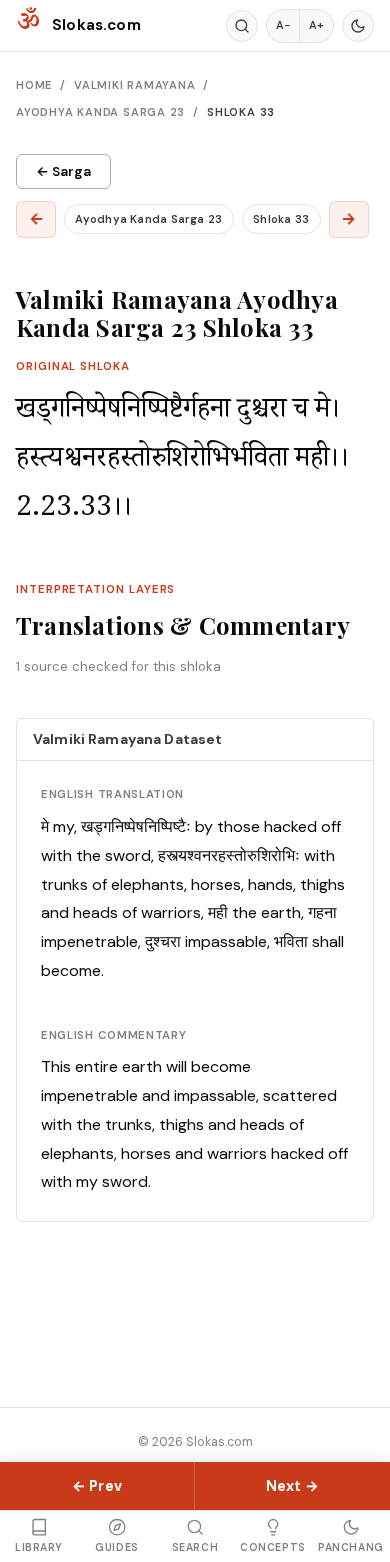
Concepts (272, 1547)
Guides (116, 1547)
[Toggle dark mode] (358, 26)
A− (283, 25)
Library (39, 1547)
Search (195, 1547)
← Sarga (63, 171)
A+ (316, 25)
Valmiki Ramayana (135, 85)
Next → (292, 1486)
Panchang (350, 1547)
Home (34, 85)
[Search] (242, 26)
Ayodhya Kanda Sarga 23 (100, 112)
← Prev (97, 1486)
